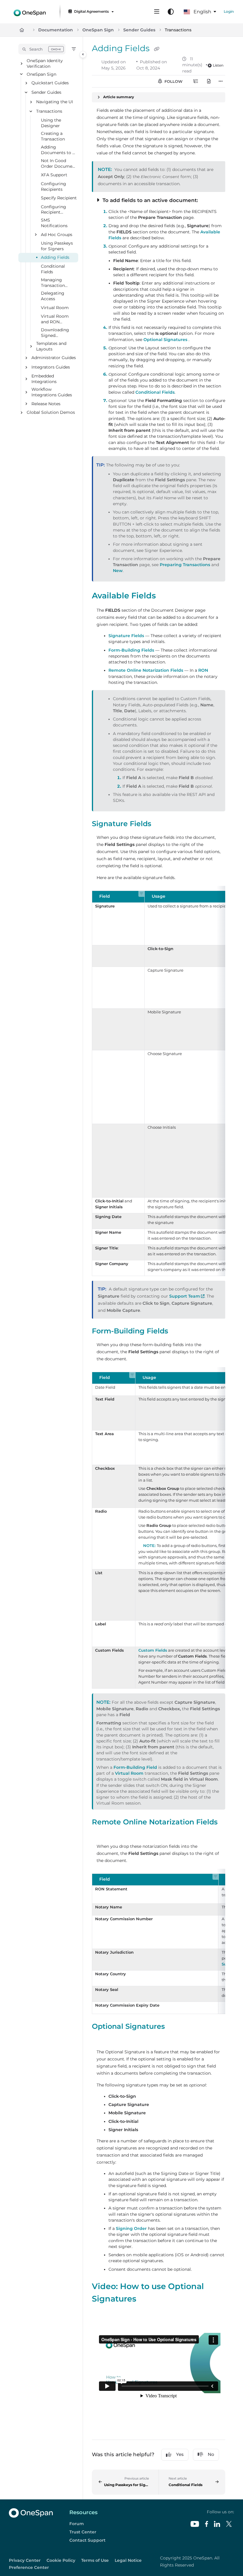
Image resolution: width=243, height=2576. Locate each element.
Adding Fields (55, 258)
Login (229, 11)
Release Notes (46, 404)
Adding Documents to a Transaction (58, 150)
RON (203, 670)
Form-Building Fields (131, 650)
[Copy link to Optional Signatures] (174, 2027)
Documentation (56, 30)
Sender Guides (139, 30)
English (202, 12)
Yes (180, 2454)
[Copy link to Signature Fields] (160, 824)
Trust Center (83, 2532)
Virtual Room (55, 308)
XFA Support (54, 175)
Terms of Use (95, 2560)
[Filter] (74, 49)
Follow (173, 81)
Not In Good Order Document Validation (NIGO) (59, 164)
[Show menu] (157, 12)
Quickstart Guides (50, 83)
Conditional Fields (53, 269)
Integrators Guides (51, 367)
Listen (218, 65)
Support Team (187, 1296)
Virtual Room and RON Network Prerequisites (55, 320)
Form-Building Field (135, 1767)
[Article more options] (220, 81)
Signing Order (131, 2228)
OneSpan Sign (98, 30)
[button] (42, 49)
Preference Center (29, 2567)
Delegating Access (53, 296)
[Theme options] (171, 12)
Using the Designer (51, 123)
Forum (77, 2524)
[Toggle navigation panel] (83, 54)
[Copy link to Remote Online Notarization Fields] (101, 1833)
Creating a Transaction (53, 137)
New (118, 571)
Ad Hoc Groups (57, 235)
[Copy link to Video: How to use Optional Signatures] (146, 2299)
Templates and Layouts (51, 346)
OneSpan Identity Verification (45, 63)
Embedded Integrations (44, 379)
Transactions (178, 30)
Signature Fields (126, 636)
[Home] (30, 12)
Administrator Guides (54, 358)
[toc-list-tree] (196, 81)
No (211, 2454)
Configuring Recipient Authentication (56, 210)
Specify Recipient (59, 198)
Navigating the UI (55, 102)
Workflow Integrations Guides (52, 392)
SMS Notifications (54, 223)
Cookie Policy (61, 2560)
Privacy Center (25, 2560)
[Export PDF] (209, 81)
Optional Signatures (166, 340)
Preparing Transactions (185, 565)
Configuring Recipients (53, 186)
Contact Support (87, 2540)
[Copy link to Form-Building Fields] (177, 1331)
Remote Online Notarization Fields (146, 670)
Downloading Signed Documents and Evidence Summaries (58, 333)
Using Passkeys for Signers (57, 246)
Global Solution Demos (51, 413)
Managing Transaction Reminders (53, 283)
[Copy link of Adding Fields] (156, 49)
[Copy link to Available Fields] (165, 596)
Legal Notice (128, 2560)
